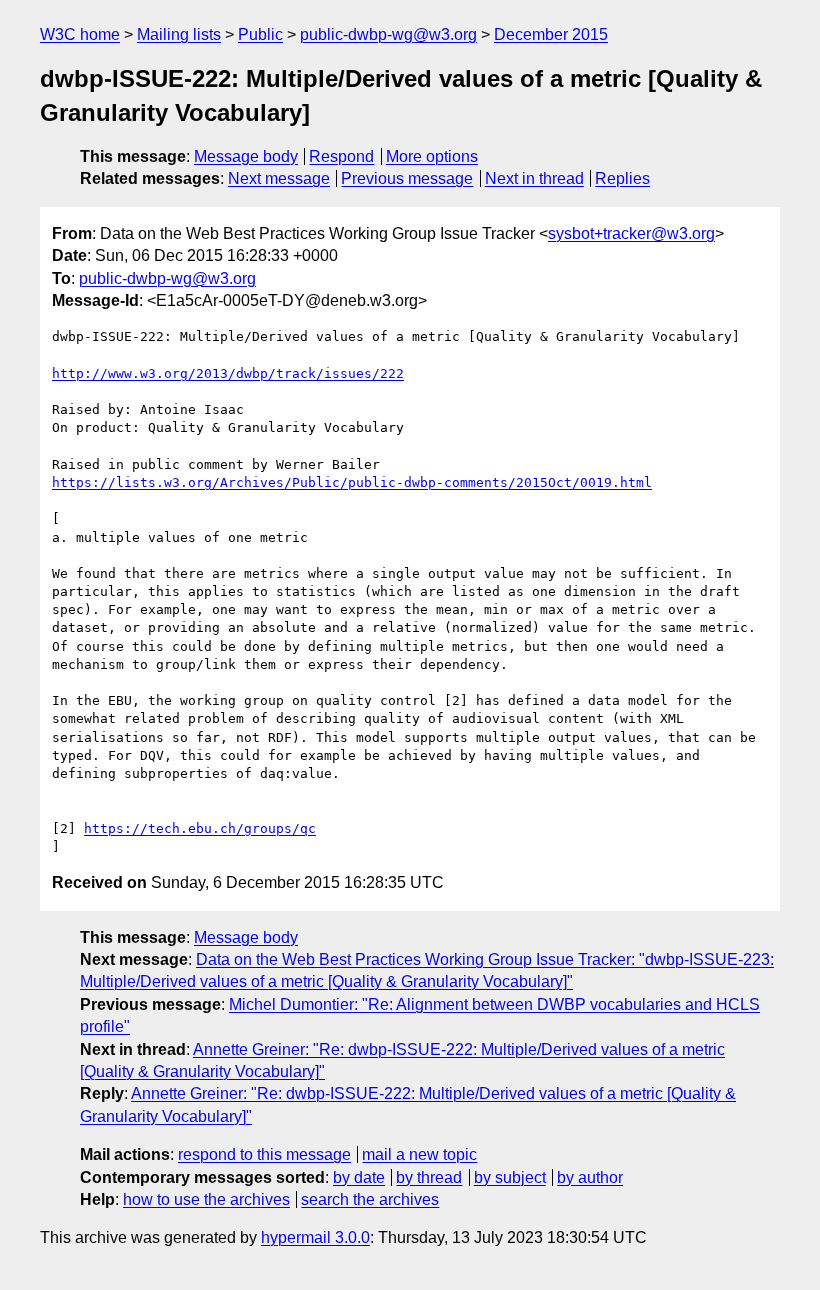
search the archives (370, 1199)
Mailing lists (179, 34)
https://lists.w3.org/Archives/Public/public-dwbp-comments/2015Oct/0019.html (352, 482)
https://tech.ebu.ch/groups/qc (200, 828)
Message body (246, 156)
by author (590, 1177)
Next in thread (534, 178)
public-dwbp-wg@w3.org (388, 34)
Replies (622, 178)
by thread (429, 1177)
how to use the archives (206, 1199)
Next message (279, 178)
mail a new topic (419, 1154)
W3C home (80, 34)
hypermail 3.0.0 (315, 1237)
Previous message (407, 178)
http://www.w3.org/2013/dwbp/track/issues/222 (228, 373)
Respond (341, 156)
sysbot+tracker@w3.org (631, 233)
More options (432, 156)
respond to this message (264, 1154)
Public (260, 34)
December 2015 (551, 34)
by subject (510, 1177)
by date (359, 1177)
